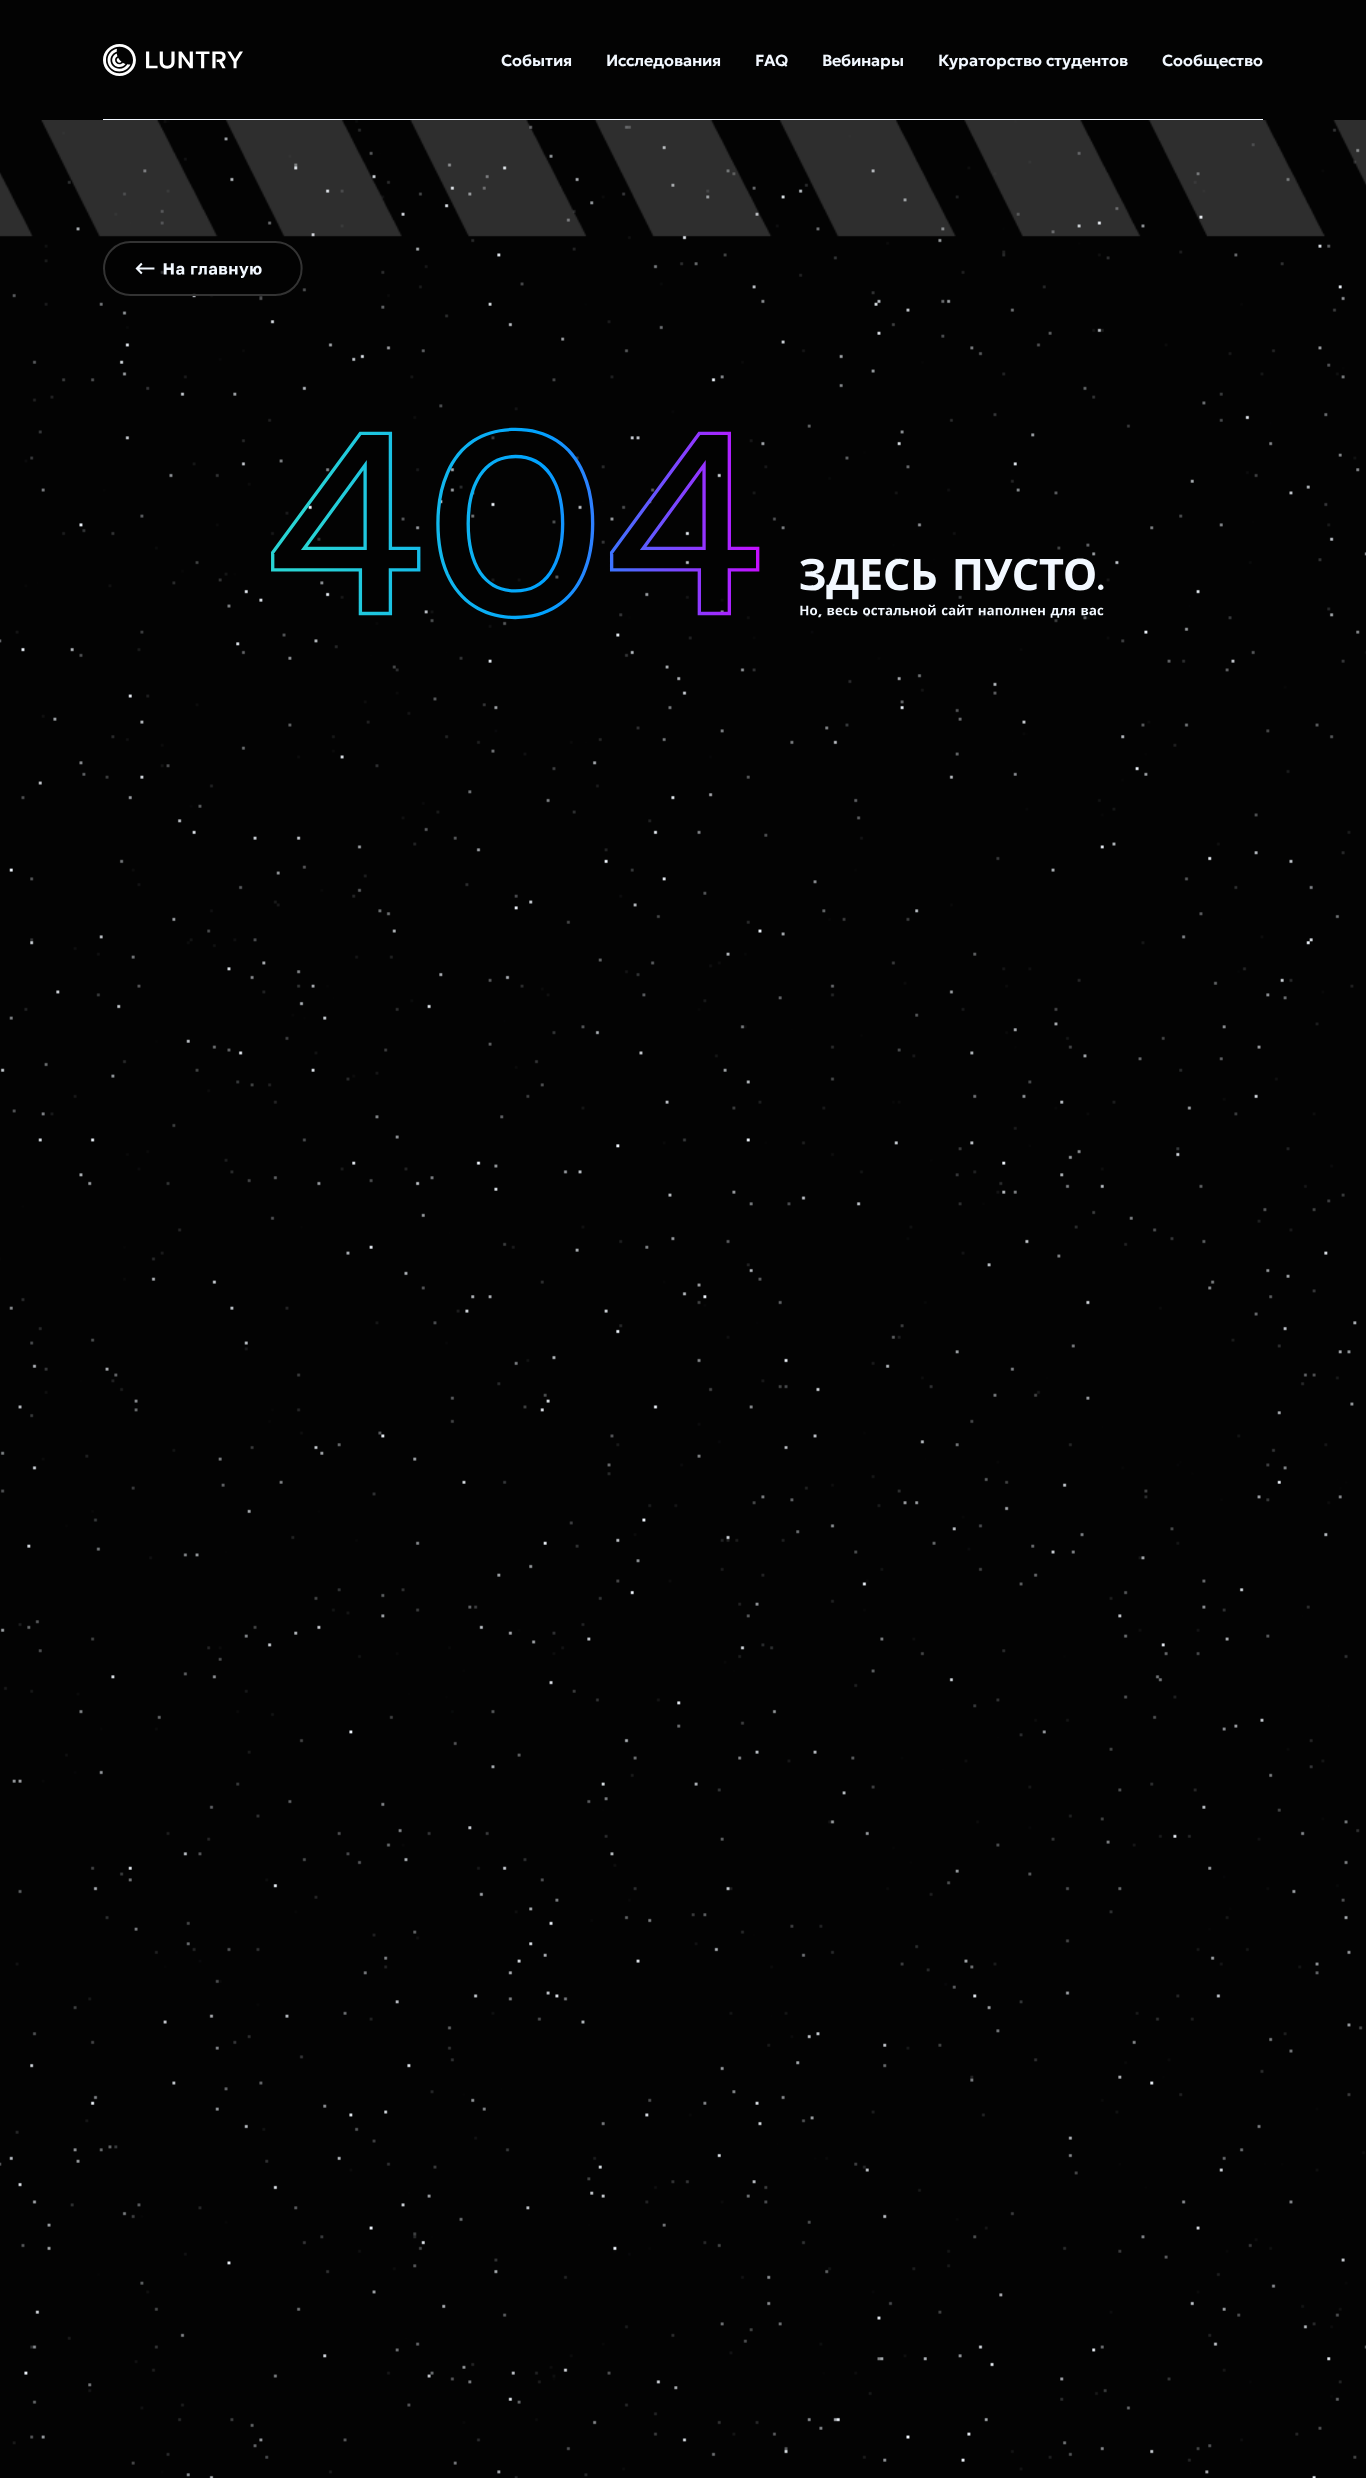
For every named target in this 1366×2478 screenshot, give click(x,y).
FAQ (771, 60)
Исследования (663, 60)
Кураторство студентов (1033, 60)
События (536, 60)
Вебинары (863, 60)
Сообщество (1212, 60)
